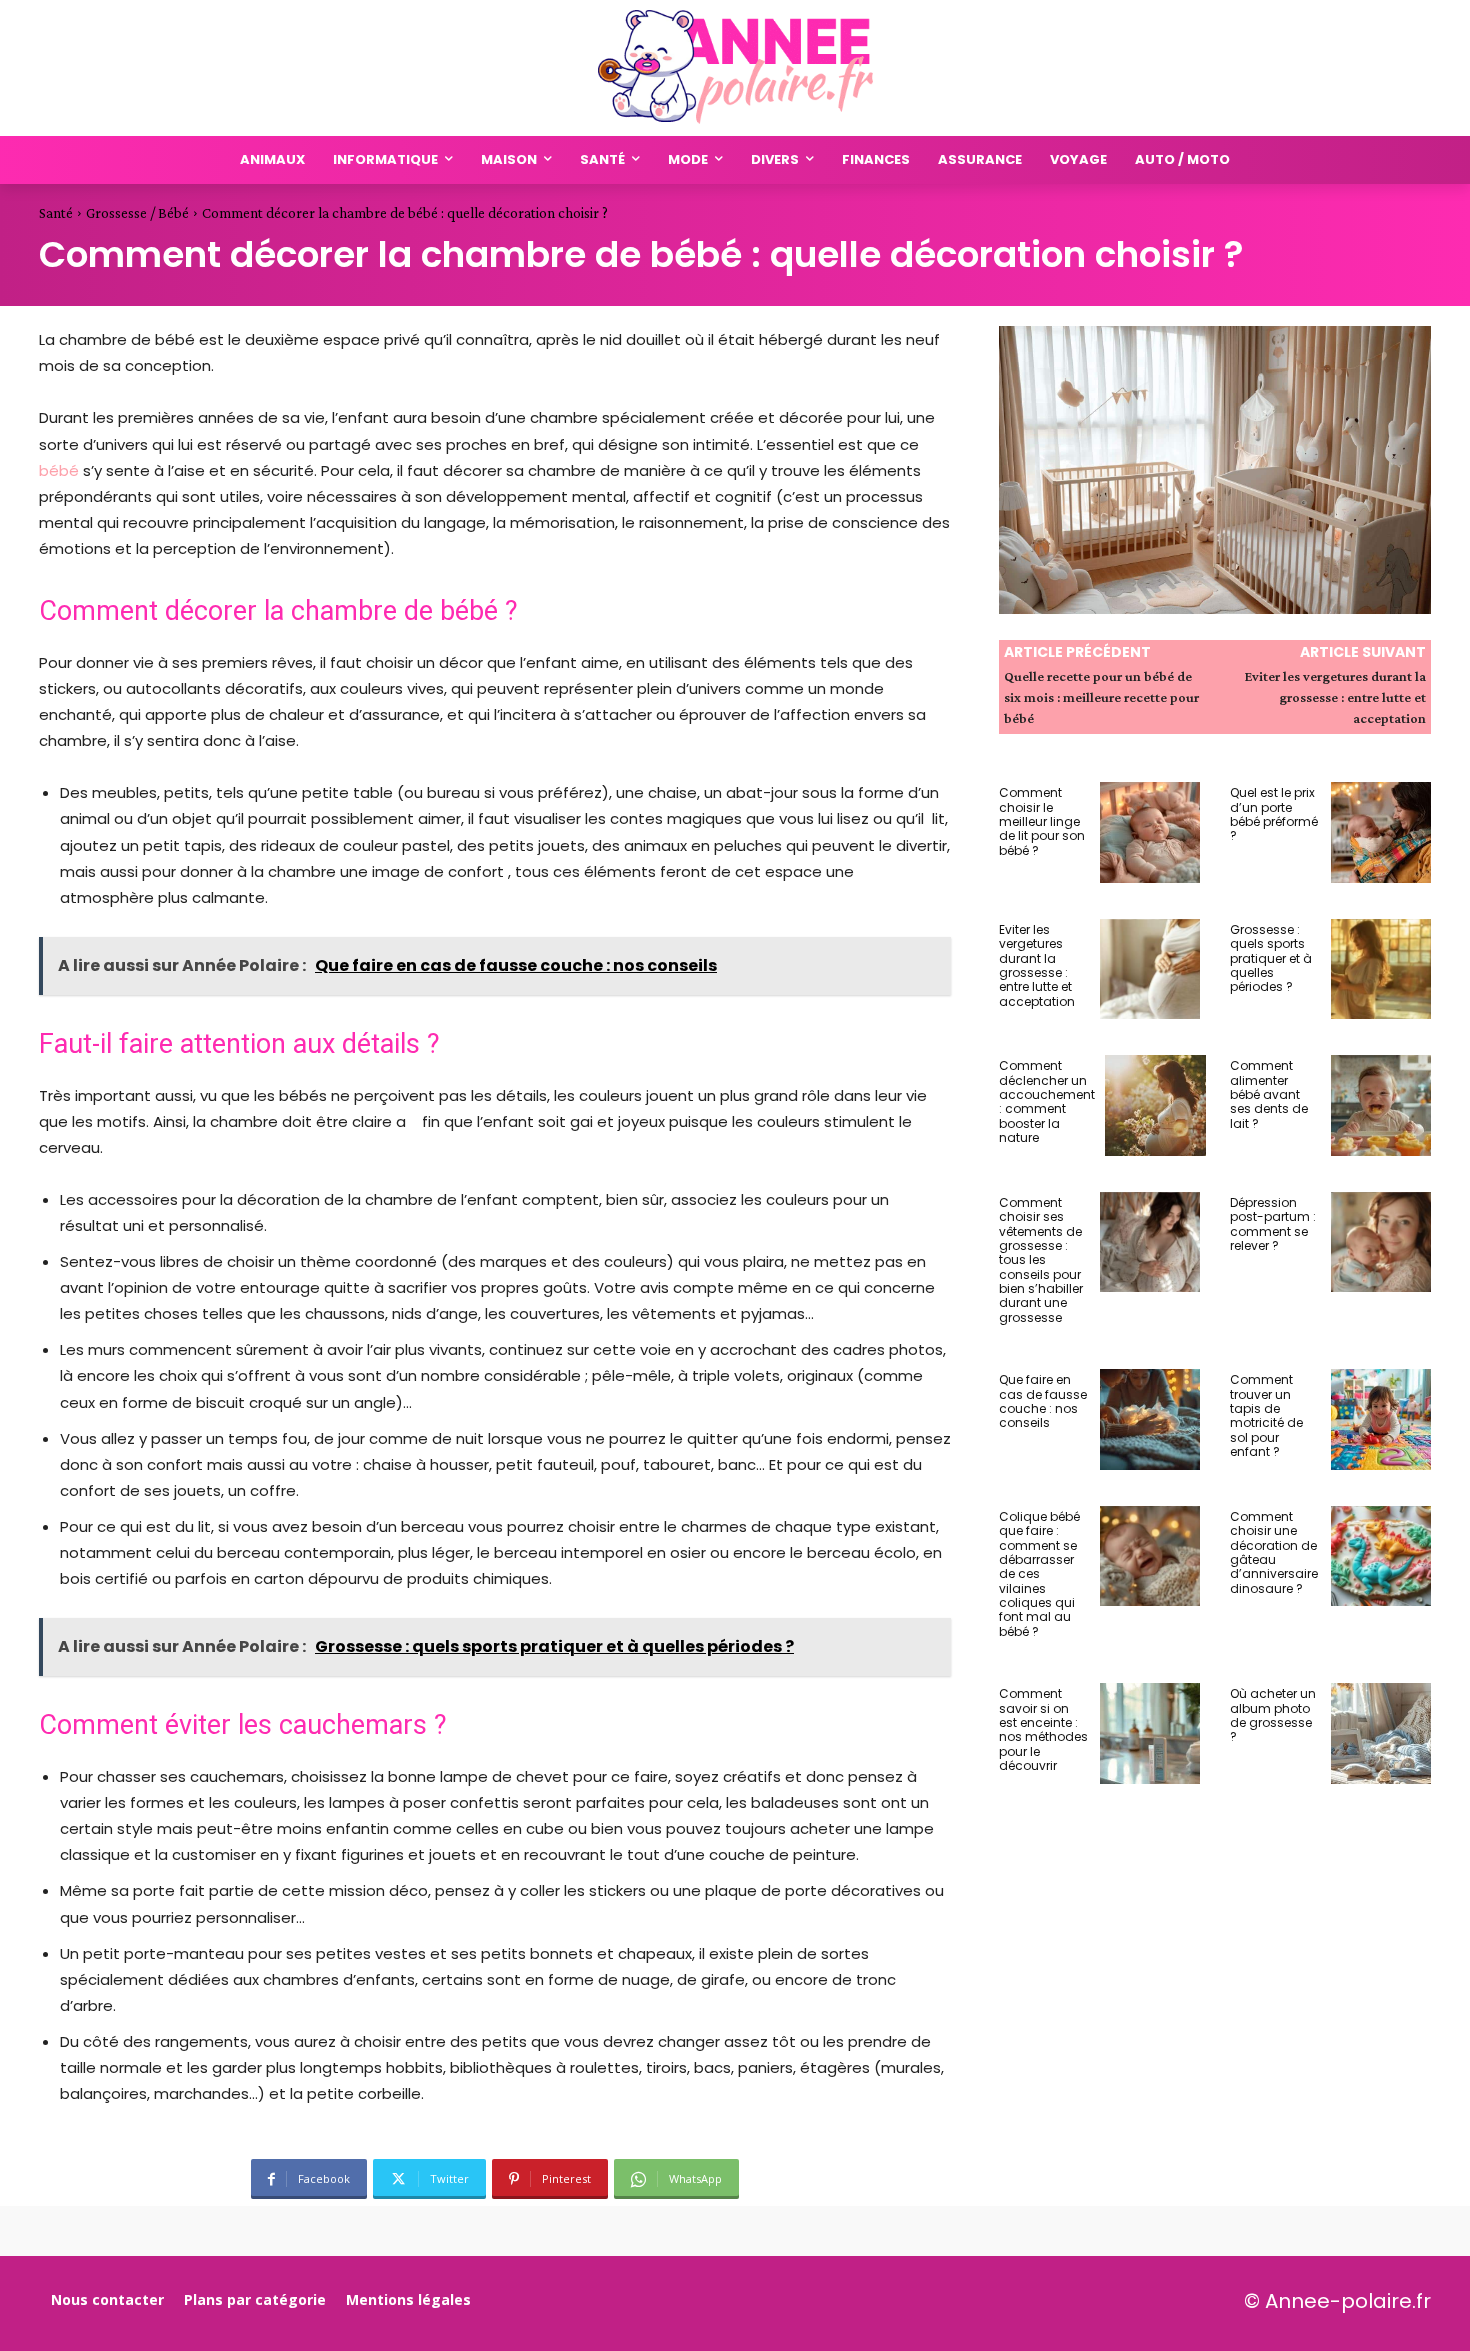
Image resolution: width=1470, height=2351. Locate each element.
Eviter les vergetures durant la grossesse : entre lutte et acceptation (1335, 697)
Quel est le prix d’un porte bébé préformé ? (1274, 814)
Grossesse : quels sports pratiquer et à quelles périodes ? (1271, 958)
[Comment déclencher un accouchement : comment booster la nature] (1155, 1105)
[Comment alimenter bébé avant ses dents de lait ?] (1381, 1105)
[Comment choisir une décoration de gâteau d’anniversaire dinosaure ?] (1381, 1556)
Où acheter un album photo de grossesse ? (1273, 1715)
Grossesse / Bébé (137, 213)
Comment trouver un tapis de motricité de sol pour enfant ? (1266, 1415)
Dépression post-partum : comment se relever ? (1273, 1224)
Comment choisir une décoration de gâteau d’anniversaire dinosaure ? (1274, 1552)
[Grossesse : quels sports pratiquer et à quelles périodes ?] (1381, 969)
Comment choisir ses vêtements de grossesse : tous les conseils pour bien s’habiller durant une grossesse (1041, 1260)
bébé (59, 470)
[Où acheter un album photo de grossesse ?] (1381, 1733)
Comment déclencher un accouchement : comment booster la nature (1047, 1101)
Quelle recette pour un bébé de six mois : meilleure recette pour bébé (1101, 697)
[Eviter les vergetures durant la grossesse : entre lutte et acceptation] (1150, 969)
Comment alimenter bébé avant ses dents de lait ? (1269, 1094)
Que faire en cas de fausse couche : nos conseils (1043, 1401)
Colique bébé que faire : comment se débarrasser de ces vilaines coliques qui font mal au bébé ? (1039, 1574)
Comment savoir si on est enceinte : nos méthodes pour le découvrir (1043, 1729)
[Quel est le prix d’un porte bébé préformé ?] (1381, 832)
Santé (56, 213)
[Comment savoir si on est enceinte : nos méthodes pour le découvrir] (1150, 1733)
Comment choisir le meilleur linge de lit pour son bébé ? (1042, 821)
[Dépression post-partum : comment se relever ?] (1381, 1242)
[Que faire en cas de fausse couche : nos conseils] (1150, 1419)
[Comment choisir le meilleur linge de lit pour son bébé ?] (1150, 832)
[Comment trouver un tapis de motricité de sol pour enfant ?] (1381, 1419)
